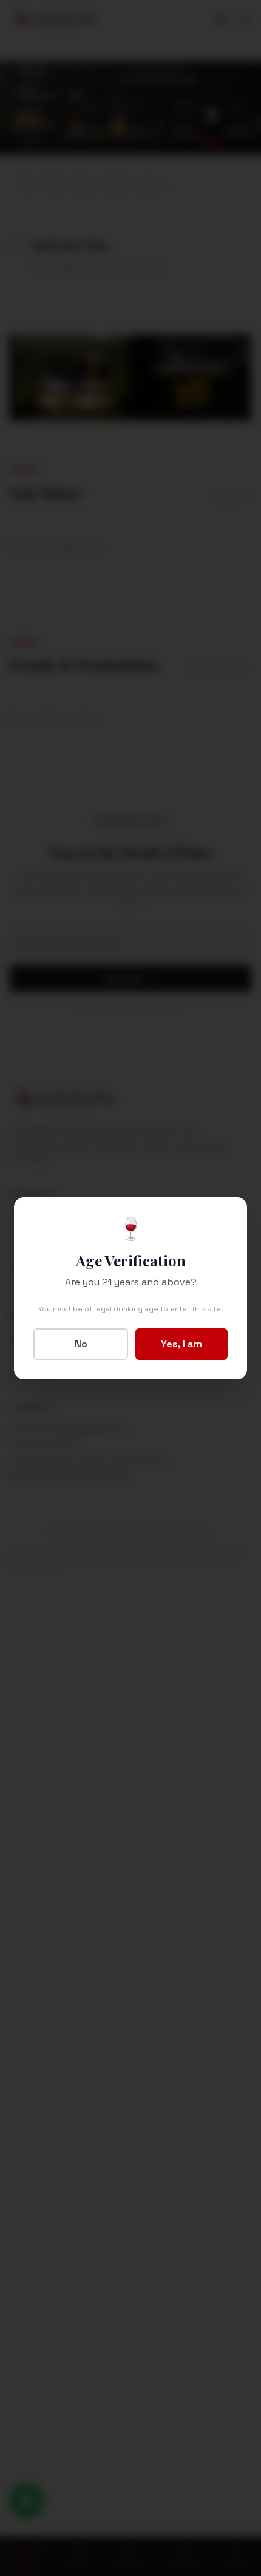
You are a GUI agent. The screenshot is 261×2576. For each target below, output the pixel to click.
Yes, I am (181, 1344)
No (81, 1344)
